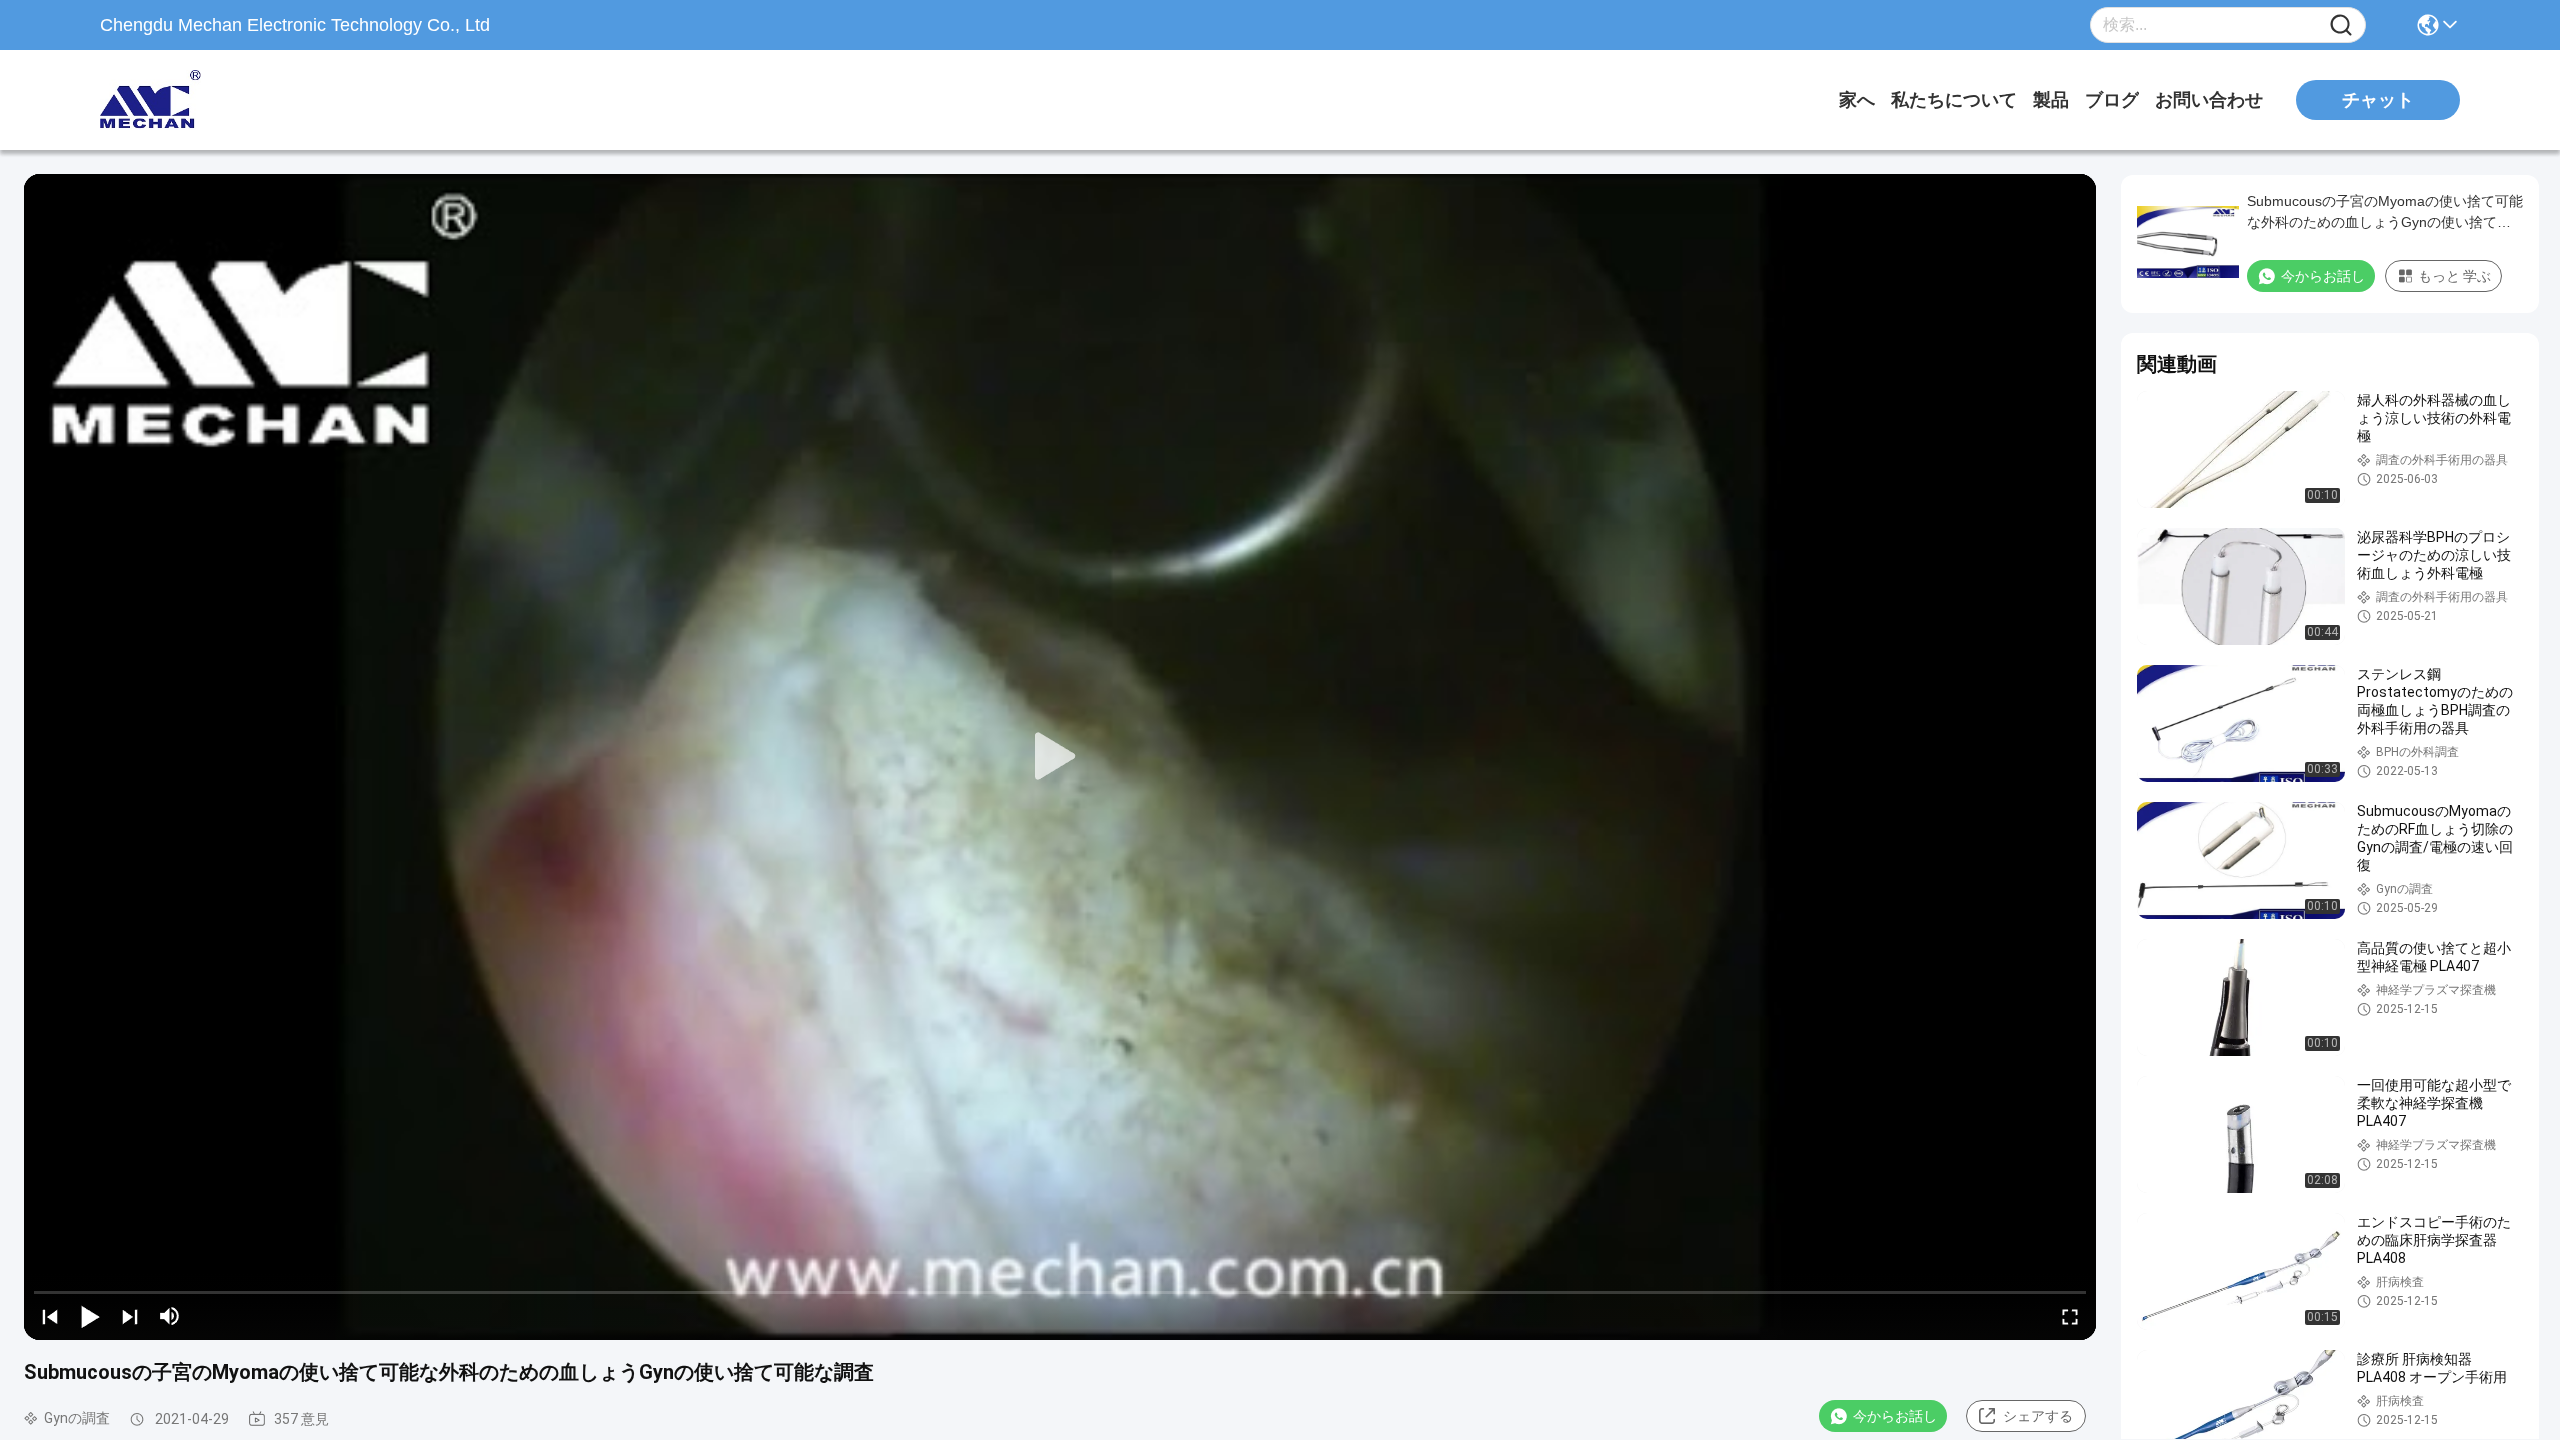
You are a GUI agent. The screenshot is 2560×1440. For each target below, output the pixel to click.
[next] (130, 1316)
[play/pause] (90, 1316)
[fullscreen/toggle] (2070, 1316)
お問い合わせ (2209, 100)
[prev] (50, 1316)
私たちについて (1954, 100)
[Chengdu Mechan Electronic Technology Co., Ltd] (210, 100)
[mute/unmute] (170, 1316)
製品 (2051, 100)
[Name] (2341, 25)
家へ (1857, 100)
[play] (1060, 757)
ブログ (2112, 100)
